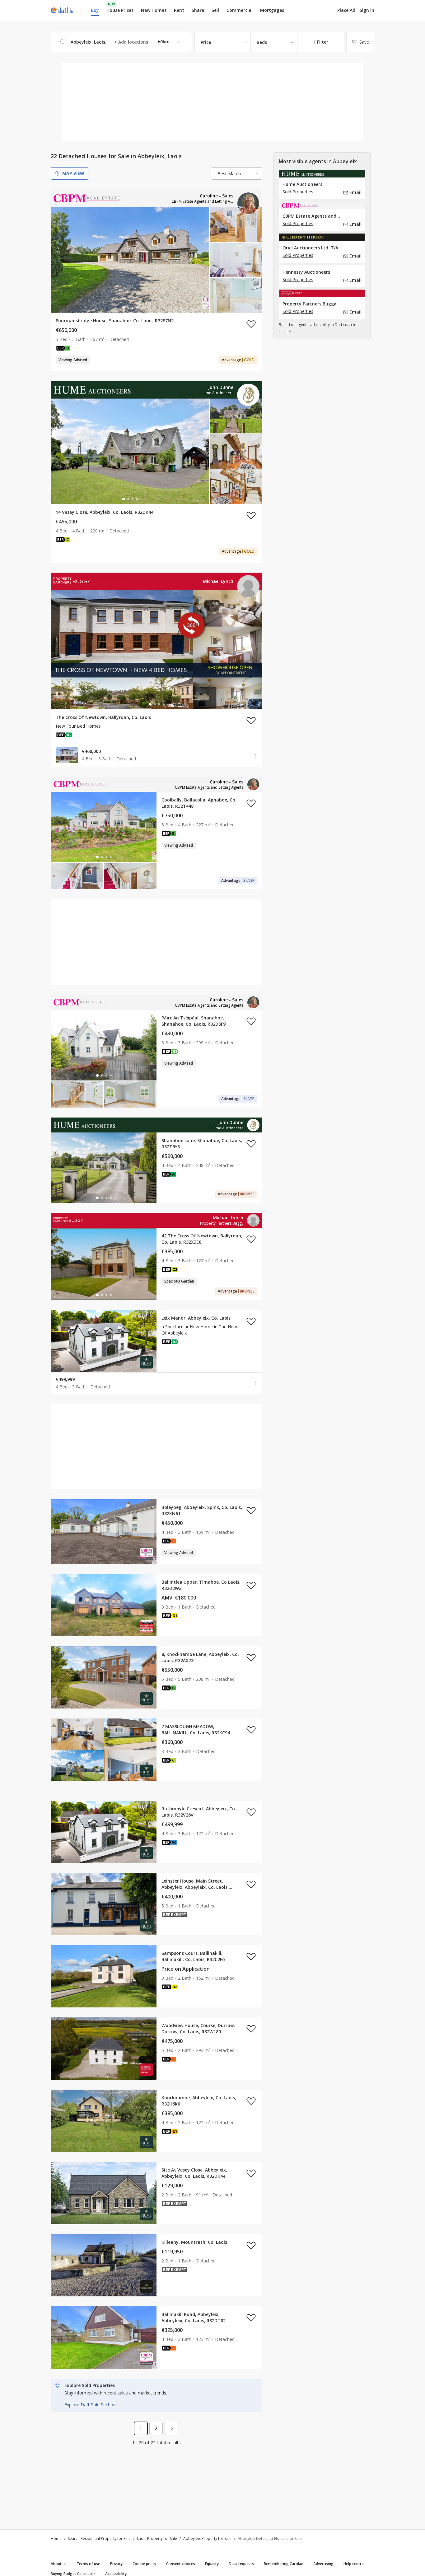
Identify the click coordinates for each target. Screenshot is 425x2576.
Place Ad (346, 10)
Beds (262, 42)
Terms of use (88, 2564)
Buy (95, 10)
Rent (179, 10)
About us (59, 2564)
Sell (215, 10)
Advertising (323, 2564)
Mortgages (272, 10)
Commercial (240, 10)
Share (198, 10)
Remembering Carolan (284, 2564)
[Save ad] (251, 324)
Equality (212, 2564)
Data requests (241, 2564)
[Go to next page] (172, 2428)
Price (206, 42)
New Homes (154, 10)
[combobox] (121, 42)
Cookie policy (144, 2564)
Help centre (354, 2564)
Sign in (367, 10)
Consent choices (181, 2564)
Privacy (116, 2564)
